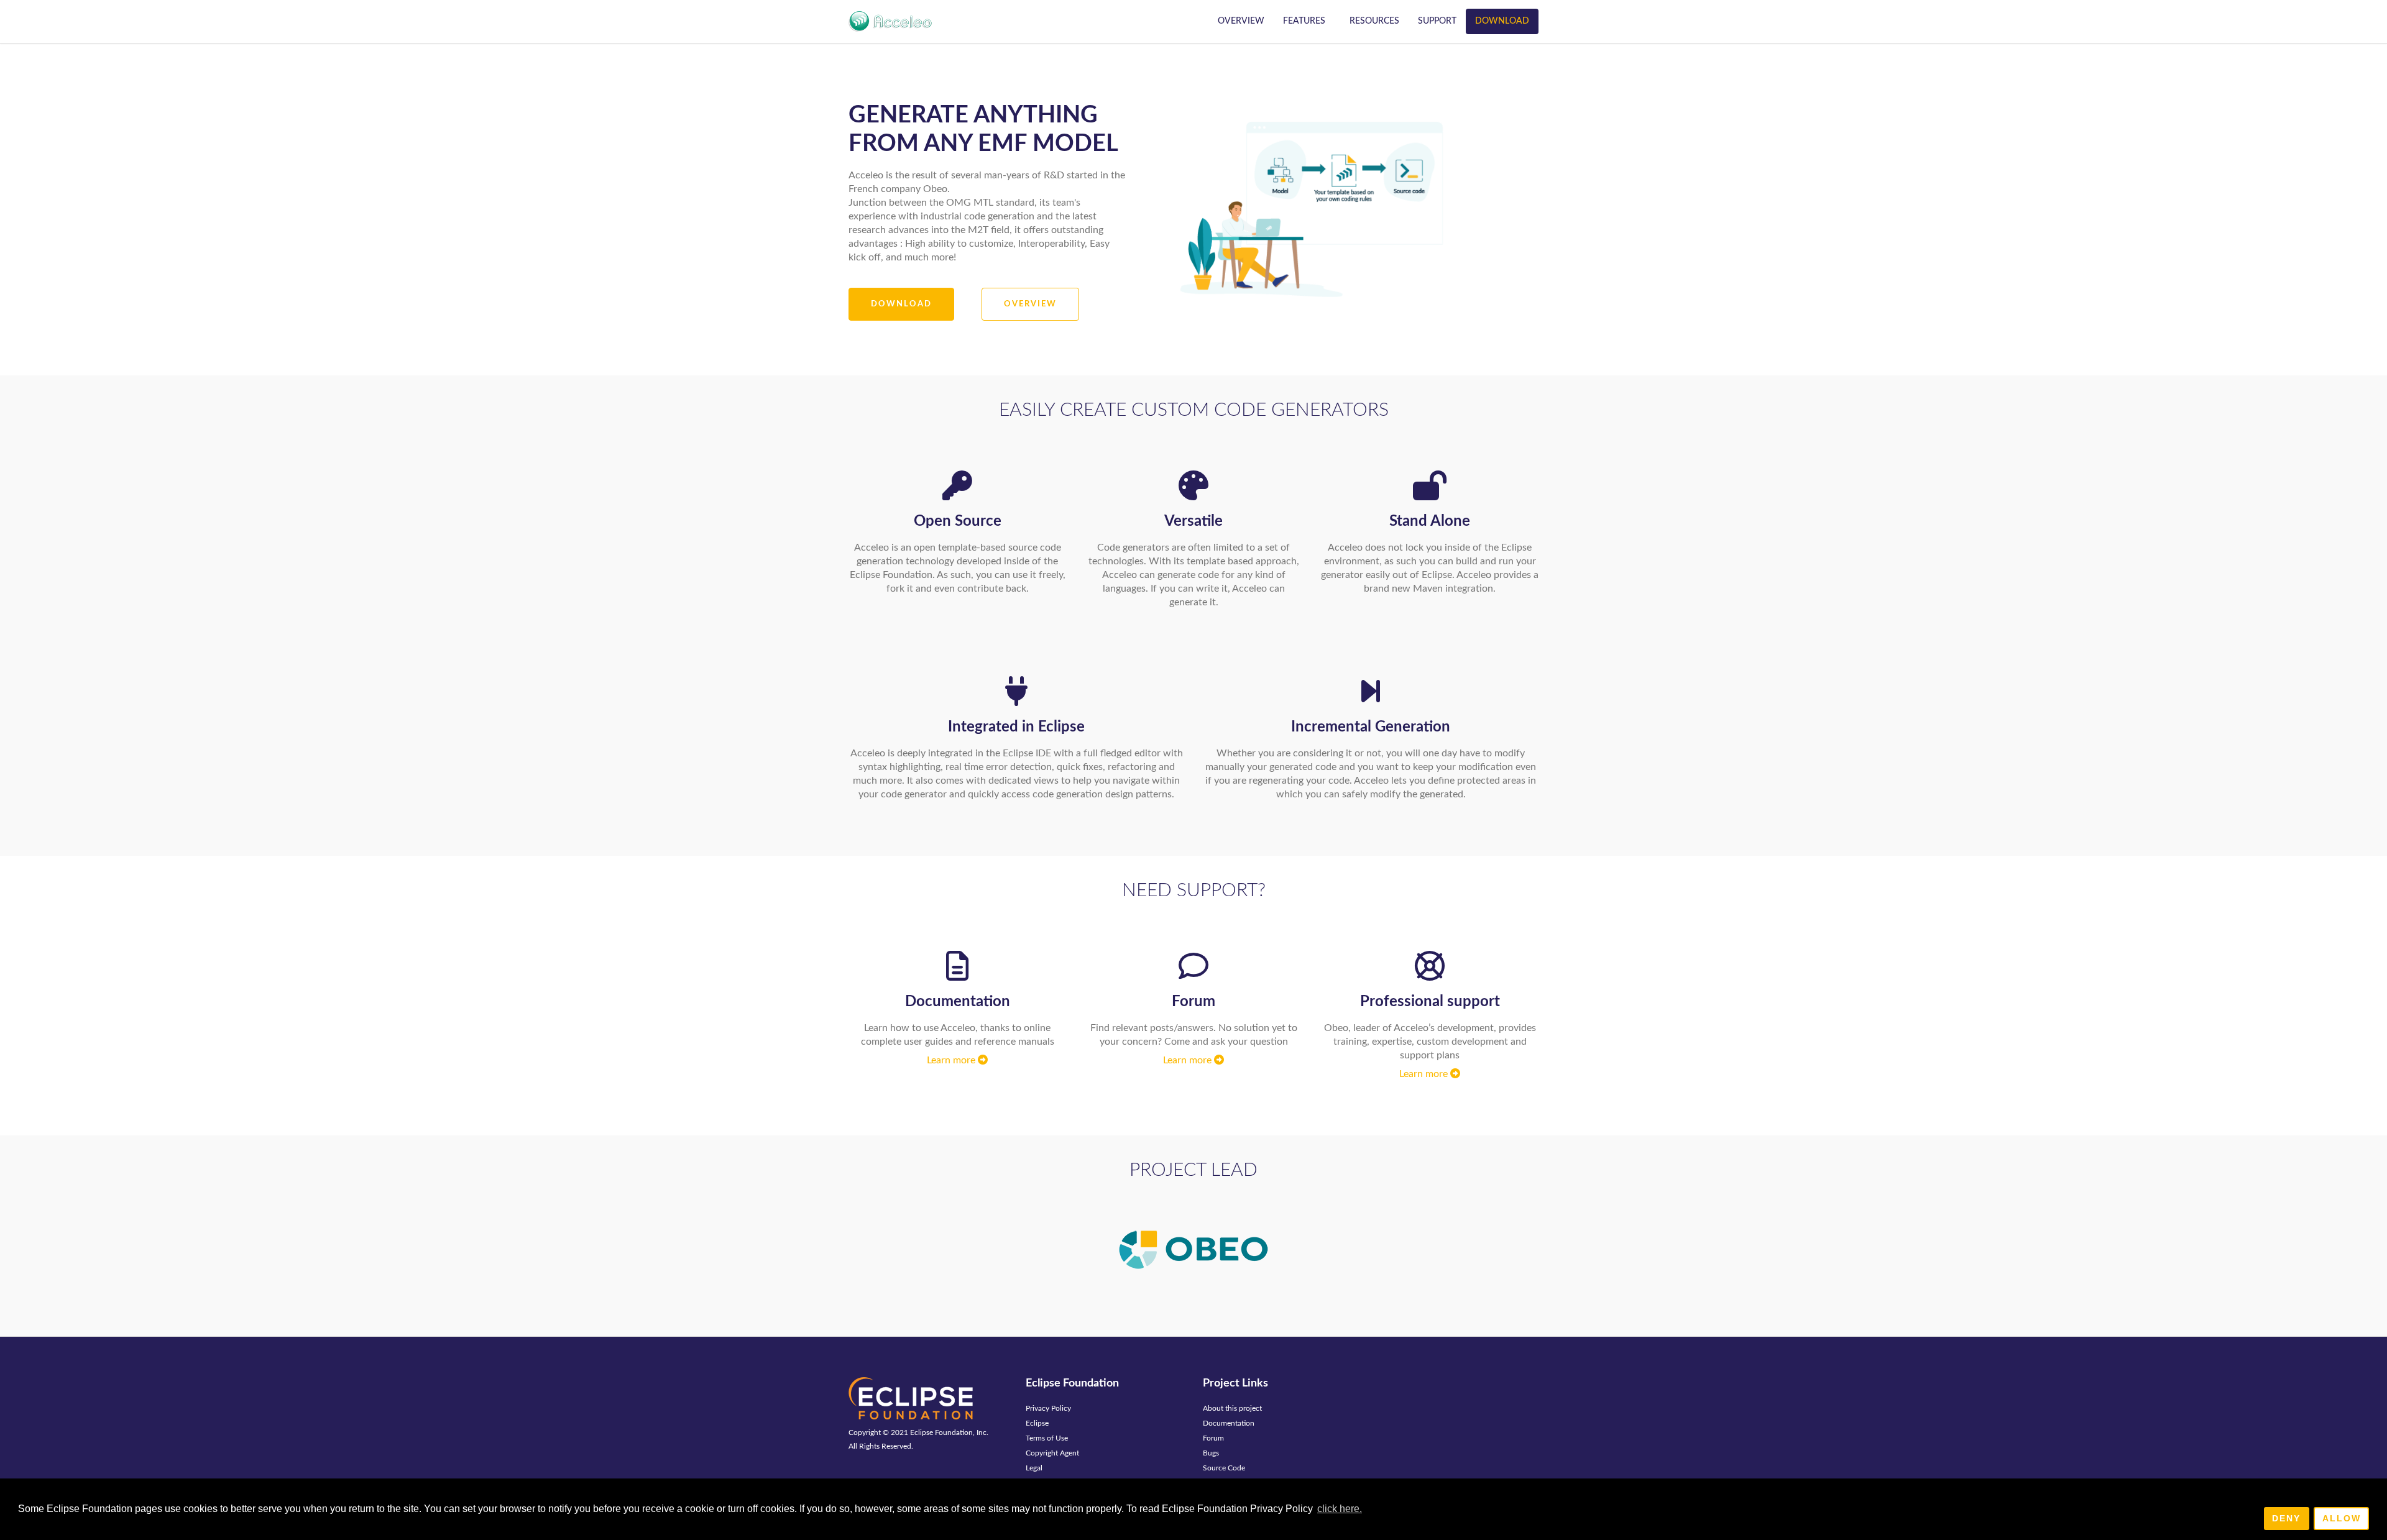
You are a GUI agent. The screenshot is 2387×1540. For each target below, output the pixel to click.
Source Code (1224, 1468)
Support (1437, 21)
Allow (2342, 1518)
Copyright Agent (1052, 1453)
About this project (1232, 1408)
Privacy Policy (1048, 1408)
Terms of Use (1047, 1438)
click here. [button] (1340, 1509)
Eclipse (1037, 1423)
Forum (1213, 1438)
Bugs (1211, 1453)
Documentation (1229, 1423)
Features (1304, 21)
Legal (1034, 1468)
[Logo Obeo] (1193, 1249)
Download (1502, 21)
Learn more (952, 1060)
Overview (1241, 21)
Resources (1374, 21)
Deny (2286, 1518)
